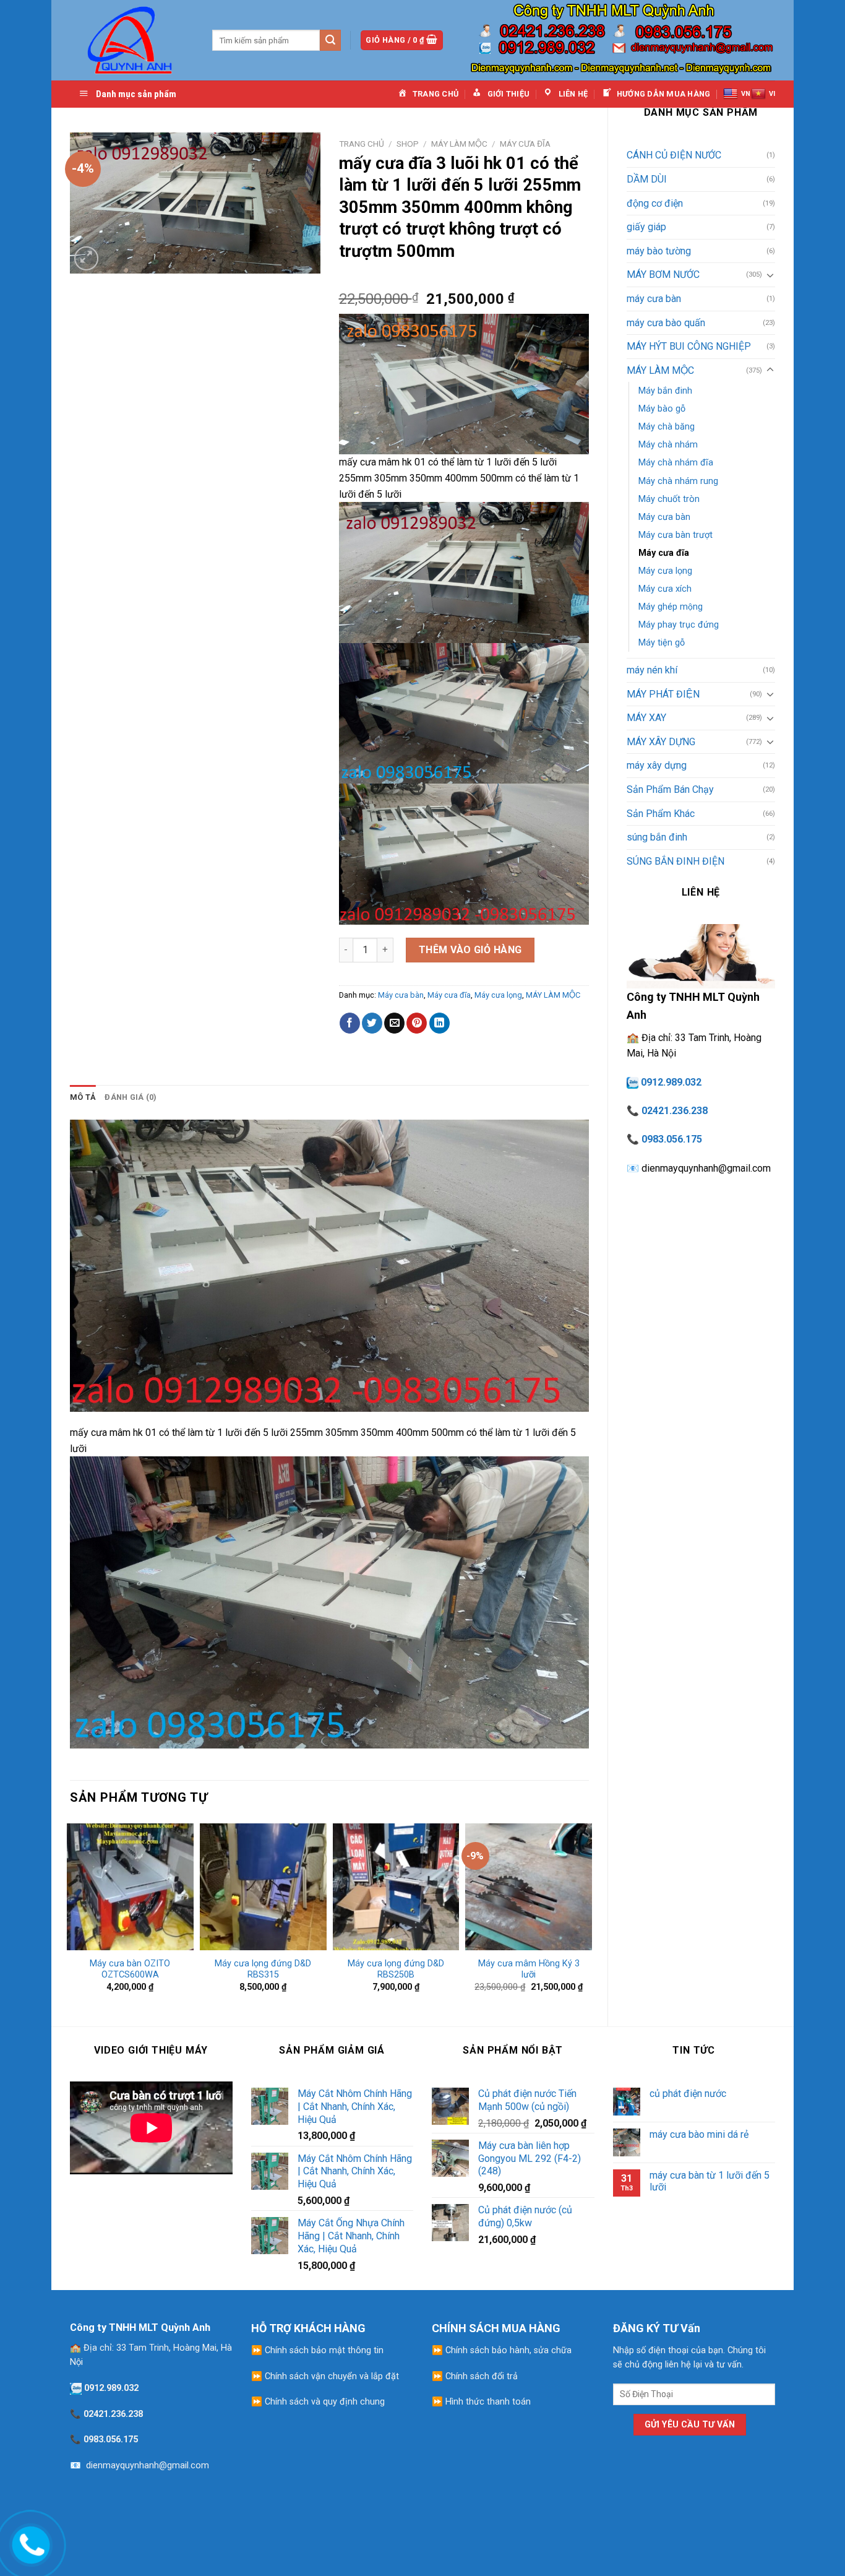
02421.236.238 (675, 1111)
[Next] (588, 1913)
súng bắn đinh (657, 837)
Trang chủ (362, 144)
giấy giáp (646, 227)
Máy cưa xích (665, 589)
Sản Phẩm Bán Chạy (670, 789)
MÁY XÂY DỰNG (661, 742)
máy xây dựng (657, 765)
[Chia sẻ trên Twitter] (372, 1023)
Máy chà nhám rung (678, 481)
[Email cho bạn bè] (394, 1023)
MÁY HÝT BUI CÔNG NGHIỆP (689, 346)
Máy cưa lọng (665, 571)
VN (746, 94)
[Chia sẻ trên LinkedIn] (440, 1023)
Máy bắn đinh (665, 391)
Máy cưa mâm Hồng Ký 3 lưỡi (529, 1969)
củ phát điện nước (688, 2094)
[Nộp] (330, 40)
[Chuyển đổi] (770, 275)
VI (772, 94)
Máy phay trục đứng (679, 625)
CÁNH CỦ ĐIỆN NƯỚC (674, 155)
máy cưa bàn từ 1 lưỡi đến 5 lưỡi (710, 2181)
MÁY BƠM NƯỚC (663, 274)
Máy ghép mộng (671, 607)
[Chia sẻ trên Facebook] (350, 1023)
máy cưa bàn (654, 299)
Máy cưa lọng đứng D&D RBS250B (396, 1969)
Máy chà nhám (668, 445)
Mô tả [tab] (83, 1097)
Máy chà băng (667, 427)
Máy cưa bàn (664, 517)
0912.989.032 (671, 1082)
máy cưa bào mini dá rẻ (699, 2134)
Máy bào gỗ (662, 409)
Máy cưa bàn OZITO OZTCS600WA (130, 1969)
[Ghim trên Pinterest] (417, 1023)
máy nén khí (652, 670)
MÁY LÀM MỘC (660, 370)
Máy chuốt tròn (669, 499)
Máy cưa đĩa (664, 553)
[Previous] (71, 1913)
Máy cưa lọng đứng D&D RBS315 (263, 1969)
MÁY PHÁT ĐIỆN (663, 694)
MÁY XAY (646, 718)
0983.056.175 (672, 1139)
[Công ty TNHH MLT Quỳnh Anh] (132, 40)
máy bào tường (659, 251)
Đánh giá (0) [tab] (131, 1097)
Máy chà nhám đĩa (676, 463)
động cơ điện (655, 203)
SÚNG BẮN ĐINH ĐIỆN (676, 861)
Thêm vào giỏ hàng (470, 950)
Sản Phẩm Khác (661, 814)
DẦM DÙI (647, 179)
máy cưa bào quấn (666, 323)
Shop (408, 144)
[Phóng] (86, 258)
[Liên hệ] (28, 2543)
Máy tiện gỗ (662, 643)
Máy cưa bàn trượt (676, 535)
